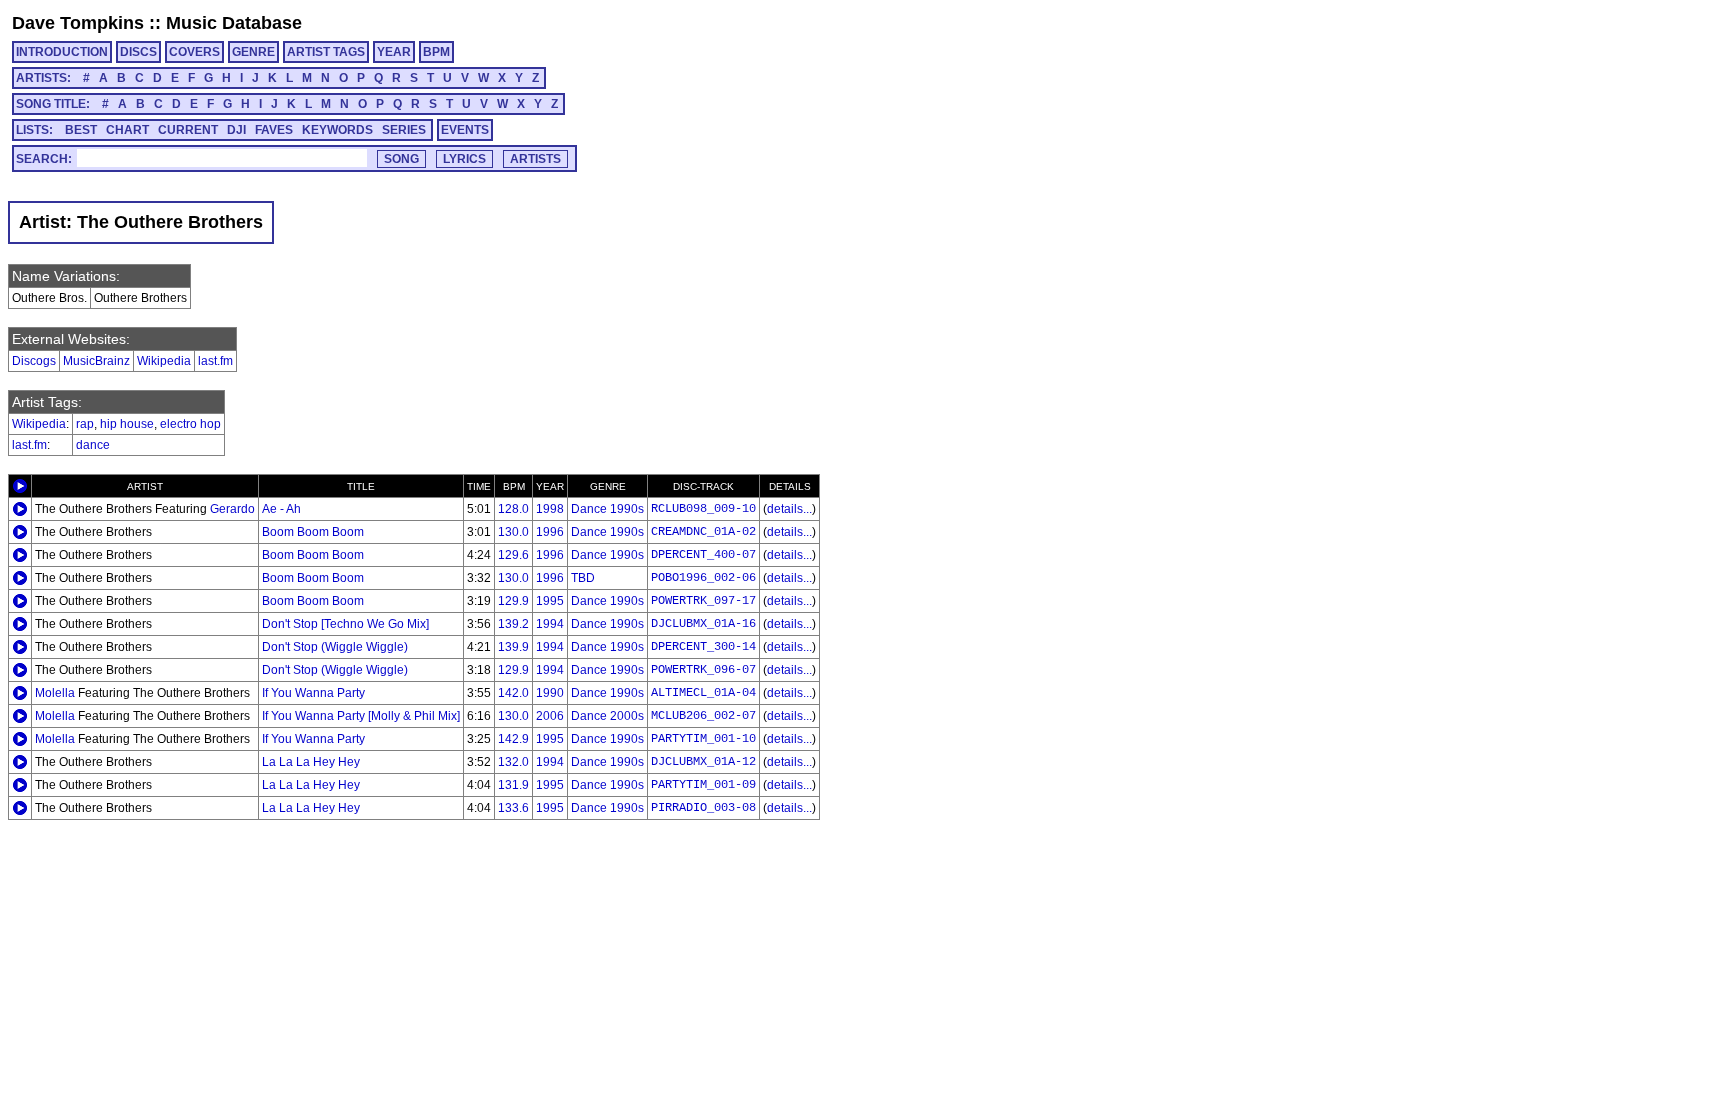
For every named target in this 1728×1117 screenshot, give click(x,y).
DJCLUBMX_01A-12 (703, 762)
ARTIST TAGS (326, 52)
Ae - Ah (281, 509)
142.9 (513, 739)
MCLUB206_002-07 (703, 716)
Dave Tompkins (78, 23)
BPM (436, 52)
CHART (127, 130)
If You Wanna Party (313, 693)
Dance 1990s (607, 509)
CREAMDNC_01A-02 (703, 532)
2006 (550, 716)
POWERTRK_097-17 (703, 601)
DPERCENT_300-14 (703, 647)
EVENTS (465, 130)
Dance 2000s (607, 716)
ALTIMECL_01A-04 (703, 693)
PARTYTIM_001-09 (703, 785)
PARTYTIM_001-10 (703, 739)
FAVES (274, 130)
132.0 (513, 762)
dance (93, 445)
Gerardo (232, 509)
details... (789, 509)
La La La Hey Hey (311, 762)
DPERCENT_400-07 (703, 555)
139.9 (513, 647)
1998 (550, 509)
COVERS (194, 52)
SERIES (404, 130)
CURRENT (188, 130)
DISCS (138, 52)
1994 (550, 624)
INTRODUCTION (62, 52)
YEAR (394, 52)
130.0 (513, 532)
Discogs (34, 361)
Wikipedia (164, 361)
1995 (550, 601)
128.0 (513, 509)
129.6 (513, 555)
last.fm (215, 361)
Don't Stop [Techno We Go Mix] (345, 624)
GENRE (253, 52)
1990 (550, 693)
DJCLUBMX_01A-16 (703, 624)
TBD (583, 578)
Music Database (234, 23)
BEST (81, 130)
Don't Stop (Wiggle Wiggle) (335, 647)
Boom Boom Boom (313, 532)
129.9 (513, 601)
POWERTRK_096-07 (703, 670)
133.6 (513, 808)
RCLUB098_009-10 (703, 509)
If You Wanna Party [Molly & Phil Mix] (361, 716)
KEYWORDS (337, 130)
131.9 (513, 785)
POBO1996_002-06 (703, 578)
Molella (55, 693)
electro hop (190, 424)
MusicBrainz (96, 361)
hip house (127, 424)
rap (85, 424)
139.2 (513, 624)
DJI (236, 130)
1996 (550, 532)
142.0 (513, 693)
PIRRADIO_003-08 (703, 808)
